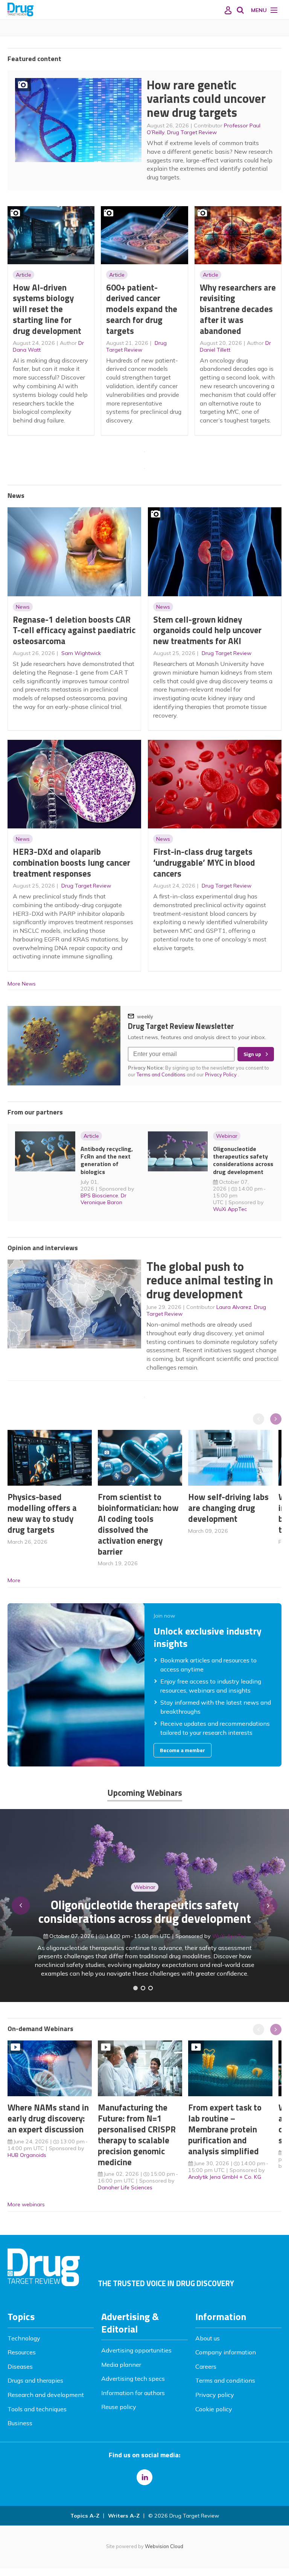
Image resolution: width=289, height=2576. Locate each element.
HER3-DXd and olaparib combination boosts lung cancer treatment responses (71, 862)
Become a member (183, 1750)
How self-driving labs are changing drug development (228, 1508)
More (14, 1580)
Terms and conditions (225, 2380)
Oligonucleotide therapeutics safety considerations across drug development (243, 1160)
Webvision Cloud (164, 2546)
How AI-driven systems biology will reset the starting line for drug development (47, 309)
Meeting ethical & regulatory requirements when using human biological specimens (145, 1912)
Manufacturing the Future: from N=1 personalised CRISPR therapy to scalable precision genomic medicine (137, 2134)
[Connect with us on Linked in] (144, 2477)
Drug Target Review (192, 132)
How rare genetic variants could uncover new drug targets (206, 99)
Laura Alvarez (234, 1307)
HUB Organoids (27, 2155)
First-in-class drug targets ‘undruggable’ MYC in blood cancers (204, 862)
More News (22, 984)
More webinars (26, 2204)
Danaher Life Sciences (125, 2187)
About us (208, 2338)
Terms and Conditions (161, 1074)
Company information (226, 2352)
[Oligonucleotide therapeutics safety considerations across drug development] (151, 1988)
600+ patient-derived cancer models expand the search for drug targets (142, 309)
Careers (206, 2366)
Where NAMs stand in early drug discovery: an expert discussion (48, 2118)
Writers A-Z (124, 2516)
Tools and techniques (37, 2409)
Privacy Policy (221, 1074)
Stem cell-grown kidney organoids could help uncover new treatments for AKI (207, 630)
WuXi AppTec (230, 1209)
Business (20, 2423)
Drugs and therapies (35, 2380)
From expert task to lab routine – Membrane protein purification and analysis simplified (225, 2129)
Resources (22, 2352)
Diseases (20, 2366)
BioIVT (233, 1936)
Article (24, 275)
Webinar (227, 1136)
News (23, 607)
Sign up (252, 1054)
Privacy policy (215, 2395)
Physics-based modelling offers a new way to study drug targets (42, 1513)
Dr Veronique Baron (103, 1199)
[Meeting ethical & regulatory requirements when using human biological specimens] (135, 1988)
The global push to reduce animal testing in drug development (210, 1280)
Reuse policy (119, 2407)
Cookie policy (214, 2409)
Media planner (121, 2365)
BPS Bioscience (99, 1195)
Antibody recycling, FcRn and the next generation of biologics (107, 1160)
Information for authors (133, 2393)
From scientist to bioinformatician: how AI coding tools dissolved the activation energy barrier (138, 1524)
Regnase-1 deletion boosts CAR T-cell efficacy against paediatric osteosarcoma (74, 630)
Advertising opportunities (136, 2350)
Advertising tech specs (133, 2379)
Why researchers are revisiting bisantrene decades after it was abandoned (238, 309)
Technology (24, 2338)
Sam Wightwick (81, 653)
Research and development (46, 2395)
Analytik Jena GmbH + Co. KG (225, 2177)
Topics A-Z (85, 2516)
